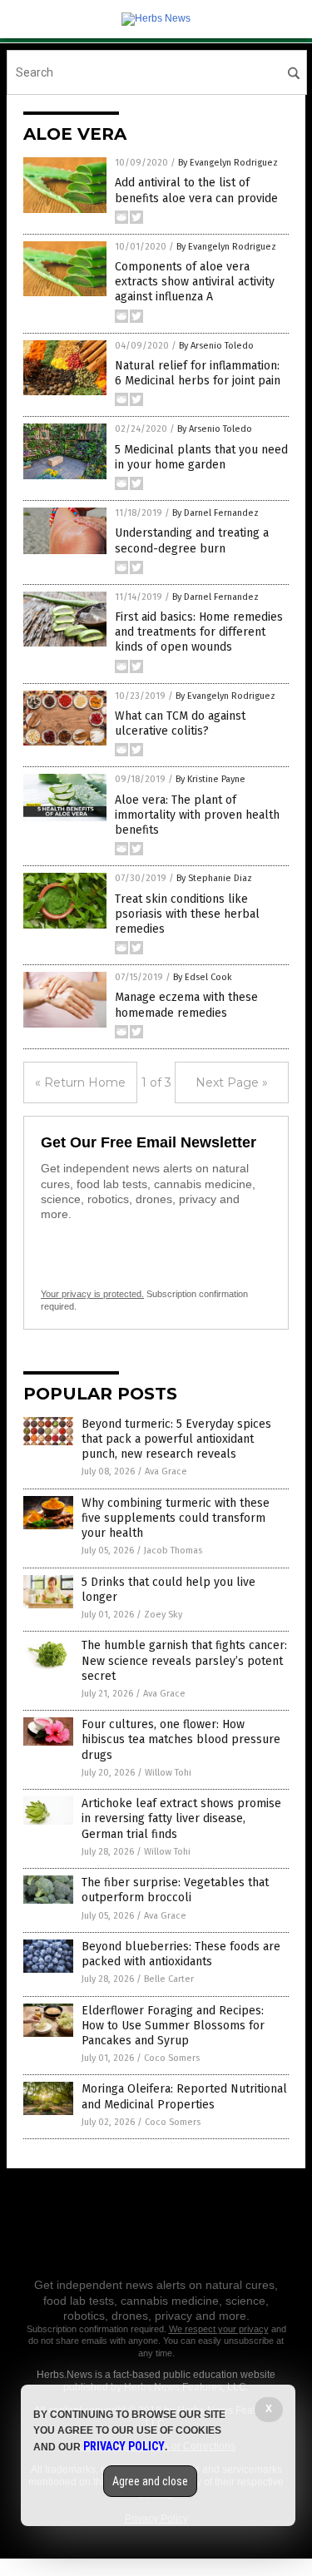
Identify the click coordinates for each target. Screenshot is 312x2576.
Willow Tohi (168, 1773)
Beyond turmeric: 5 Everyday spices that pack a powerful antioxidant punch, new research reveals (176, 1439)
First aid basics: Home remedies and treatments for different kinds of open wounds (199, 632)
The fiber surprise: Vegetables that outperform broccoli (175, 1890)
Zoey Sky (163, 1615)
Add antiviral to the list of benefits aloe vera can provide (196, 190)
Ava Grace (166, 1471)
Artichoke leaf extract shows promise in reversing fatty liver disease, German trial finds (181, 1818)
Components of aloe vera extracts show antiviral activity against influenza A (195, 282)
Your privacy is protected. (92, 1294)
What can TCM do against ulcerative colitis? (180, 723)
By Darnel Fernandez (215, 513)
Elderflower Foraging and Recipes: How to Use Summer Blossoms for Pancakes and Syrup (173, 2026)
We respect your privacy (219, 2329)
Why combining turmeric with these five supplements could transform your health (176, 1518)
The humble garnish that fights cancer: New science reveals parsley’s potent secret (184, 1660)
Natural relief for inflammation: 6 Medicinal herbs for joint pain (198, 373)
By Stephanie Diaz (214, 878)
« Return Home (80, 1082)
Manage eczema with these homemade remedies (186, 1005)
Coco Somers (172, 2058)
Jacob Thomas (173, 1551)
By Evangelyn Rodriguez (228, 163)
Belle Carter (169, 1979)
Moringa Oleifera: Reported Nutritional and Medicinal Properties (184, 2096)
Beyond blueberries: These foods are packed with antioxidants (181, 1954)
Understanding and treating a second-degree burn (192, 540)
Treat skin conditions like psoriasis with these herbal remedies (187, 914)
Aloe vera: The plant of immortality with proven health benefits (197, 815)
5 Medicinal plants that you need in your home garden (201, 457)
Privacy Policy (124, 2446)
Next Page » (232, 1082)
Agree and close (150, 2481)
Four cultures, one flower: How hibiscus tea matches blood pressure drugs (181, 1739)
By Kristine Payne (210, 779)
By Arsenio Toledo (216, 346)
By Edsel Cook (203, 977)
